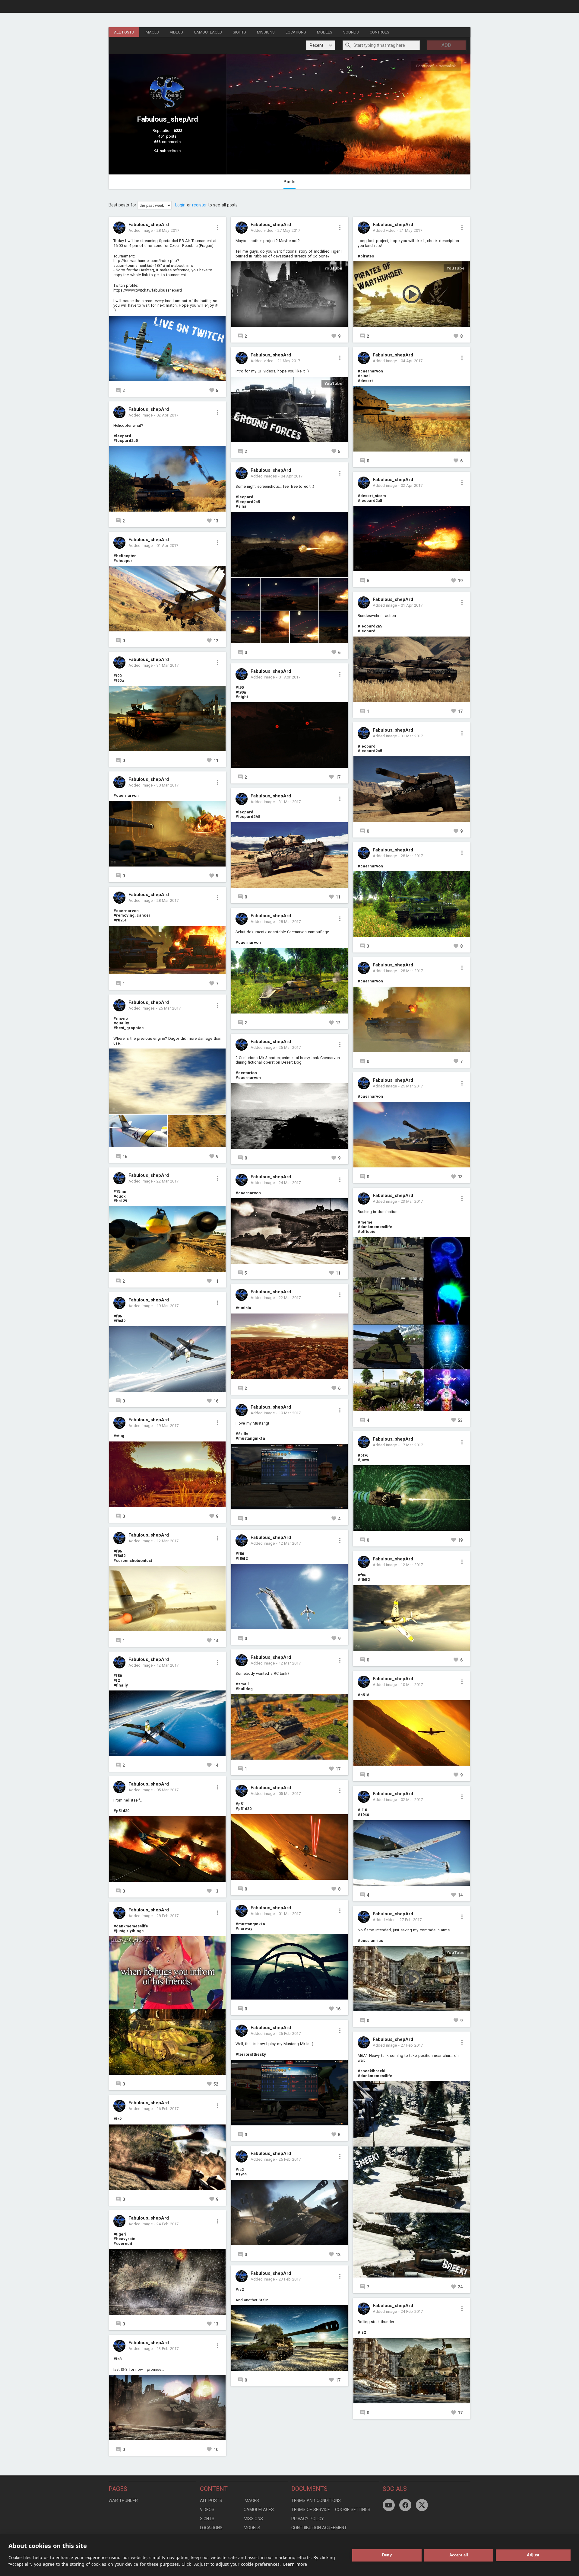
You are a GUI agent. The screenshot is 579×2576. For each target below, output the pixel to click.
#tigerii (120, 2234)
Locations (296, 32)
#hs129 (120, 1201)
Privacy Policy (308, 2519)
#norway (244, 1928)
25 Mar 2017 (170, 1008)
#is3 (117, 2359)
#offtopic (367, 1232)
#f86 (118, 1316)
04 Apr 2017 (292, 476)
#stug (119, 1436)
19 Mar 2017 (168, 1306)
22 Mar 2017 (168, 1181)
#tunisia (243, 1308)
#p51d (364, 1695)
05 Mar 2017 (168, 1790)
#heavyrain (124, 2239)
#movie (121, 1018)
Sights (239, 32)
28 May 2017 (168, 230)
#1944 (241, 2174)
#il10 (362, 1810)
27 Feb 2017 (411, 1920)
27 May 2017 (289, 230)
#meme (365, 1222)
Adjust (533, 2555)
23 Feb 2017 (168, 2349)
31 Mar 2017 (168, 665)
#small (242, 1684)
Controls (380, 32)
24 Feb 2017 (168, 2224)
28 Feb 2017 (168, 1916)
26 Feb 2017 (168, 2109)
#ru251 (120, 920)
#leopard (122, 436)
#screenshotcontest (133, 1561)
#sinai (242, 506)
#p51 (240, 1804)
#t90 (117, 676)
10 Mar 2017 (412, 1685)
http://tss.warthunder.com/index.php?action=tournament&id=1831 (146, 263)
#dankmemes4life (131, 1926)
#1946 (363, 1815)
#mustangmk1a (250, 1438)
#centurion (246, 1073)
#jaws (363, 1460)
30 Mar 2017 (168, 785)
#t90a (119, 680)
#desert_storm (372, 496)
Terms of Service (311, 2510)
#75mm (120, 1191)
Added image (141, 230)
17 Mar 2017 (412, 1445)
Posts (289, 182)
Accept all (459, 2555)
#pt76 (363, 1455)
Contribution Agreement (319, 2528)
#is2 (117, 2119)
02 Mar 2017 (412, 1800)
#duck (119, 1196)
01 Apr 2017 (167, 546)
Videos (176, 32)
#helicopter (125, 556)
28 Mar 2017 (168, 900)
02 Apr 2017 (167, 415)
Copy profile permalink (436, 66)
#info (168, 265)
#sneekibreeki (372, 2071)
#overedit (123, 2244)
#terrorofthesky (251, 2054)
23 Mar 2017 (412, 1201)
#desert (365, 381)
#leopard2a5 (126, 441)
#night (242, 697)
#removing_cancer (132, 915)
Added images (142, 1008)
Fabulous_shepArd (149, 225)
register (199, 205)
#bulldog (244, 1689)
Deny (387, 2555)
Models (325, 32)
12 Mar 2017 (168, 1541)
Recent (316, 45)
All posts (124, 32)
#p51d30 (121, 1811)
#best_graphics (128, 1028)
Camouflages (208, 32)
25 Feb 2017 (290, 2159)
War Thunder (123, 2501)
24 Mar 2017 (290, 1183)
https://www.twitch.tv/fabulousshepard (148, 290)
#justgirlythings (128, 1931)
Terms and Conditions (316, 2501)
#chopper (123, 561)
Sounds (351, 32)
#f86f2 (119, 1321)
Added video (262, 230)
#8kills (242, 1434)
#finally (121, 1685)
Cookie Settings (353, 2510)
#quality (121, 1023)
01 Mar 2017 (290, 1914)
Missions (266, 32)
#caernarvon (126, 795)
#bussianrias (370, 1941)
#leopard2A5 (248, 817)
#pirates (366, 256)
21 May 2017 (289, 361)
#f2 (117, 1680)
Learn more (295, 2564)
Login (180, 205)
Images (152, 32)
